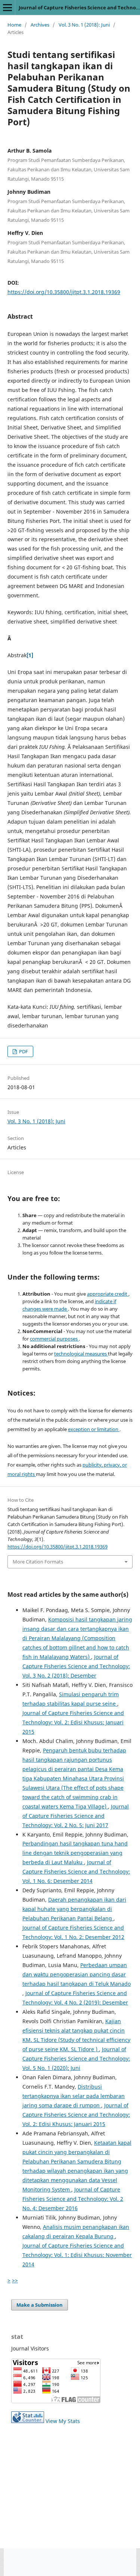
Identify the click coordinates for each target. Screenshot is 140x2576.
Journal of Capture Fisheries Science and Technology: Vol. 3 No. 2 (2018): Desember (76, 1666)
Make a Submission (40, 2305)
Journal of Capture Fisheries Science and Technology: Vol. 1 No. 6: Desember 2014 (76, 1871)
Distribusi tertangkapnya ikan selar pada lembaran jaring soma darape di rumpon (74, 2096)
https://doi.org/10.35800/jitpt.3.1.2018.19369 (64, 292)
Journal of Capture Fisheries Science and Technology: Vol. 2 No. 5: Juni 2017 (76, 1816)
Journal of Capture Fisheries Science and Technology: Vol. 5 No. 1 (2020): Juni (76, 2059)
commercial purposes (54, 1339)
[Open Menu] (7, 7)
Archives (40, 25)
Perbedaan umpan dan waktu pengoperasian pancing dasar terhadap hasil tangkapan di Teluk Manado (77, 1974)
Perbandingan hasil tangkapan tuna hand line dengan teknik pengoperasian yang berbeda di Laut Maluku (75, 1853)
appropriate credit (108, 1294)
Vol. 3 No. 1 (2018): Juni (84, 25)
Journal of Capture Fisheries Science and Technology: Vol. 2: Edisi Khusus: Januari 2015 (73, 1722)
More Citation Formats (38, 1562)
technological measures (81, 1354)
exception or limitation (94, 1429)
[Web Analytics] (28, 2421)
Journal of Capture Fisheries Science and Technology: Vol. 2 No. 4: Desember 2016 (73, 2199)
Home (14, 25)
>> (15, 2280)
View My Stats (63, 2421)
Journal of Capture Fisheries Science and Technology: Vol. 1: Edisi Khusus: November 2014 (77, 2255)
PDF (23, 1051)
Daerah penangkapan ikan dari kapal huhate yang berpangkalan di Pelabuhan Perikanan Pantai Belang (74, 1909)
